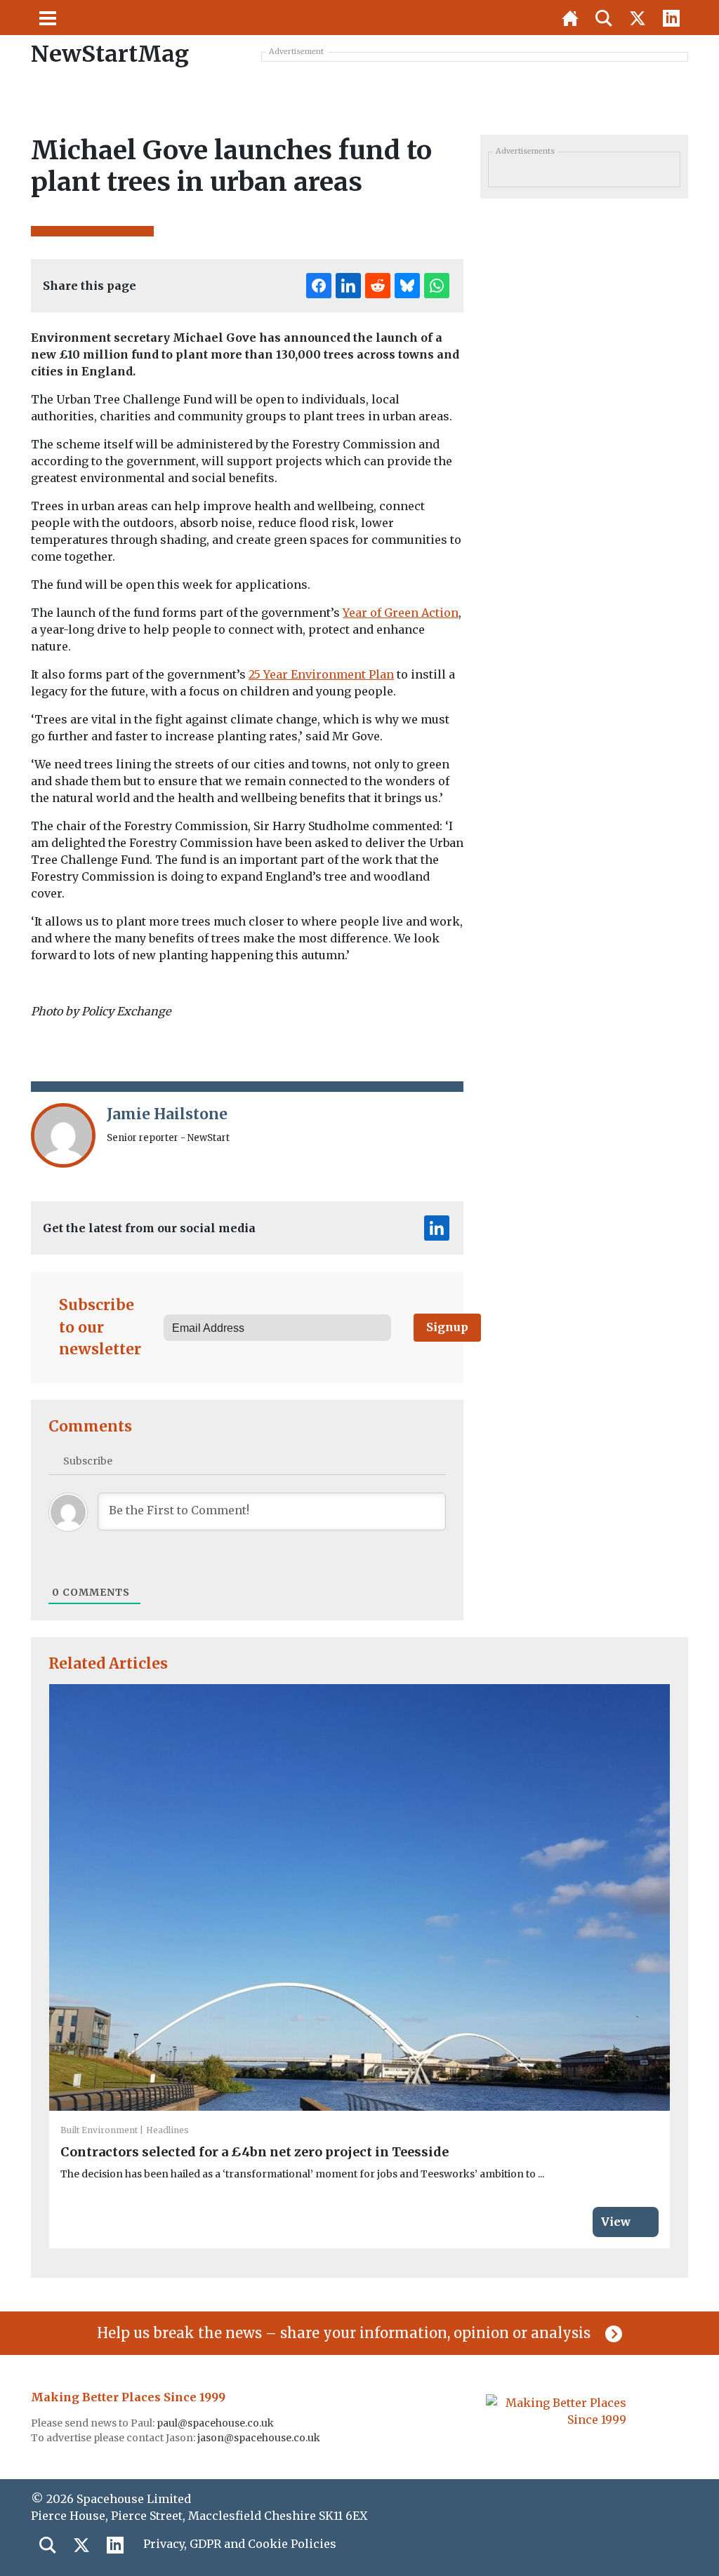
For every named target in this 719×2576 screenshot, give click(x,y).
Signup (447, 1327)
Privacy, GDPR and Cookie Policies (240, 2544)
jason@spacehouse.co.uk (260, 2438)
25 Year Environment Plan (321, 674)
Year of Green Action (401, 613)
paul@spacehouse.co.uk (216, 2423)
